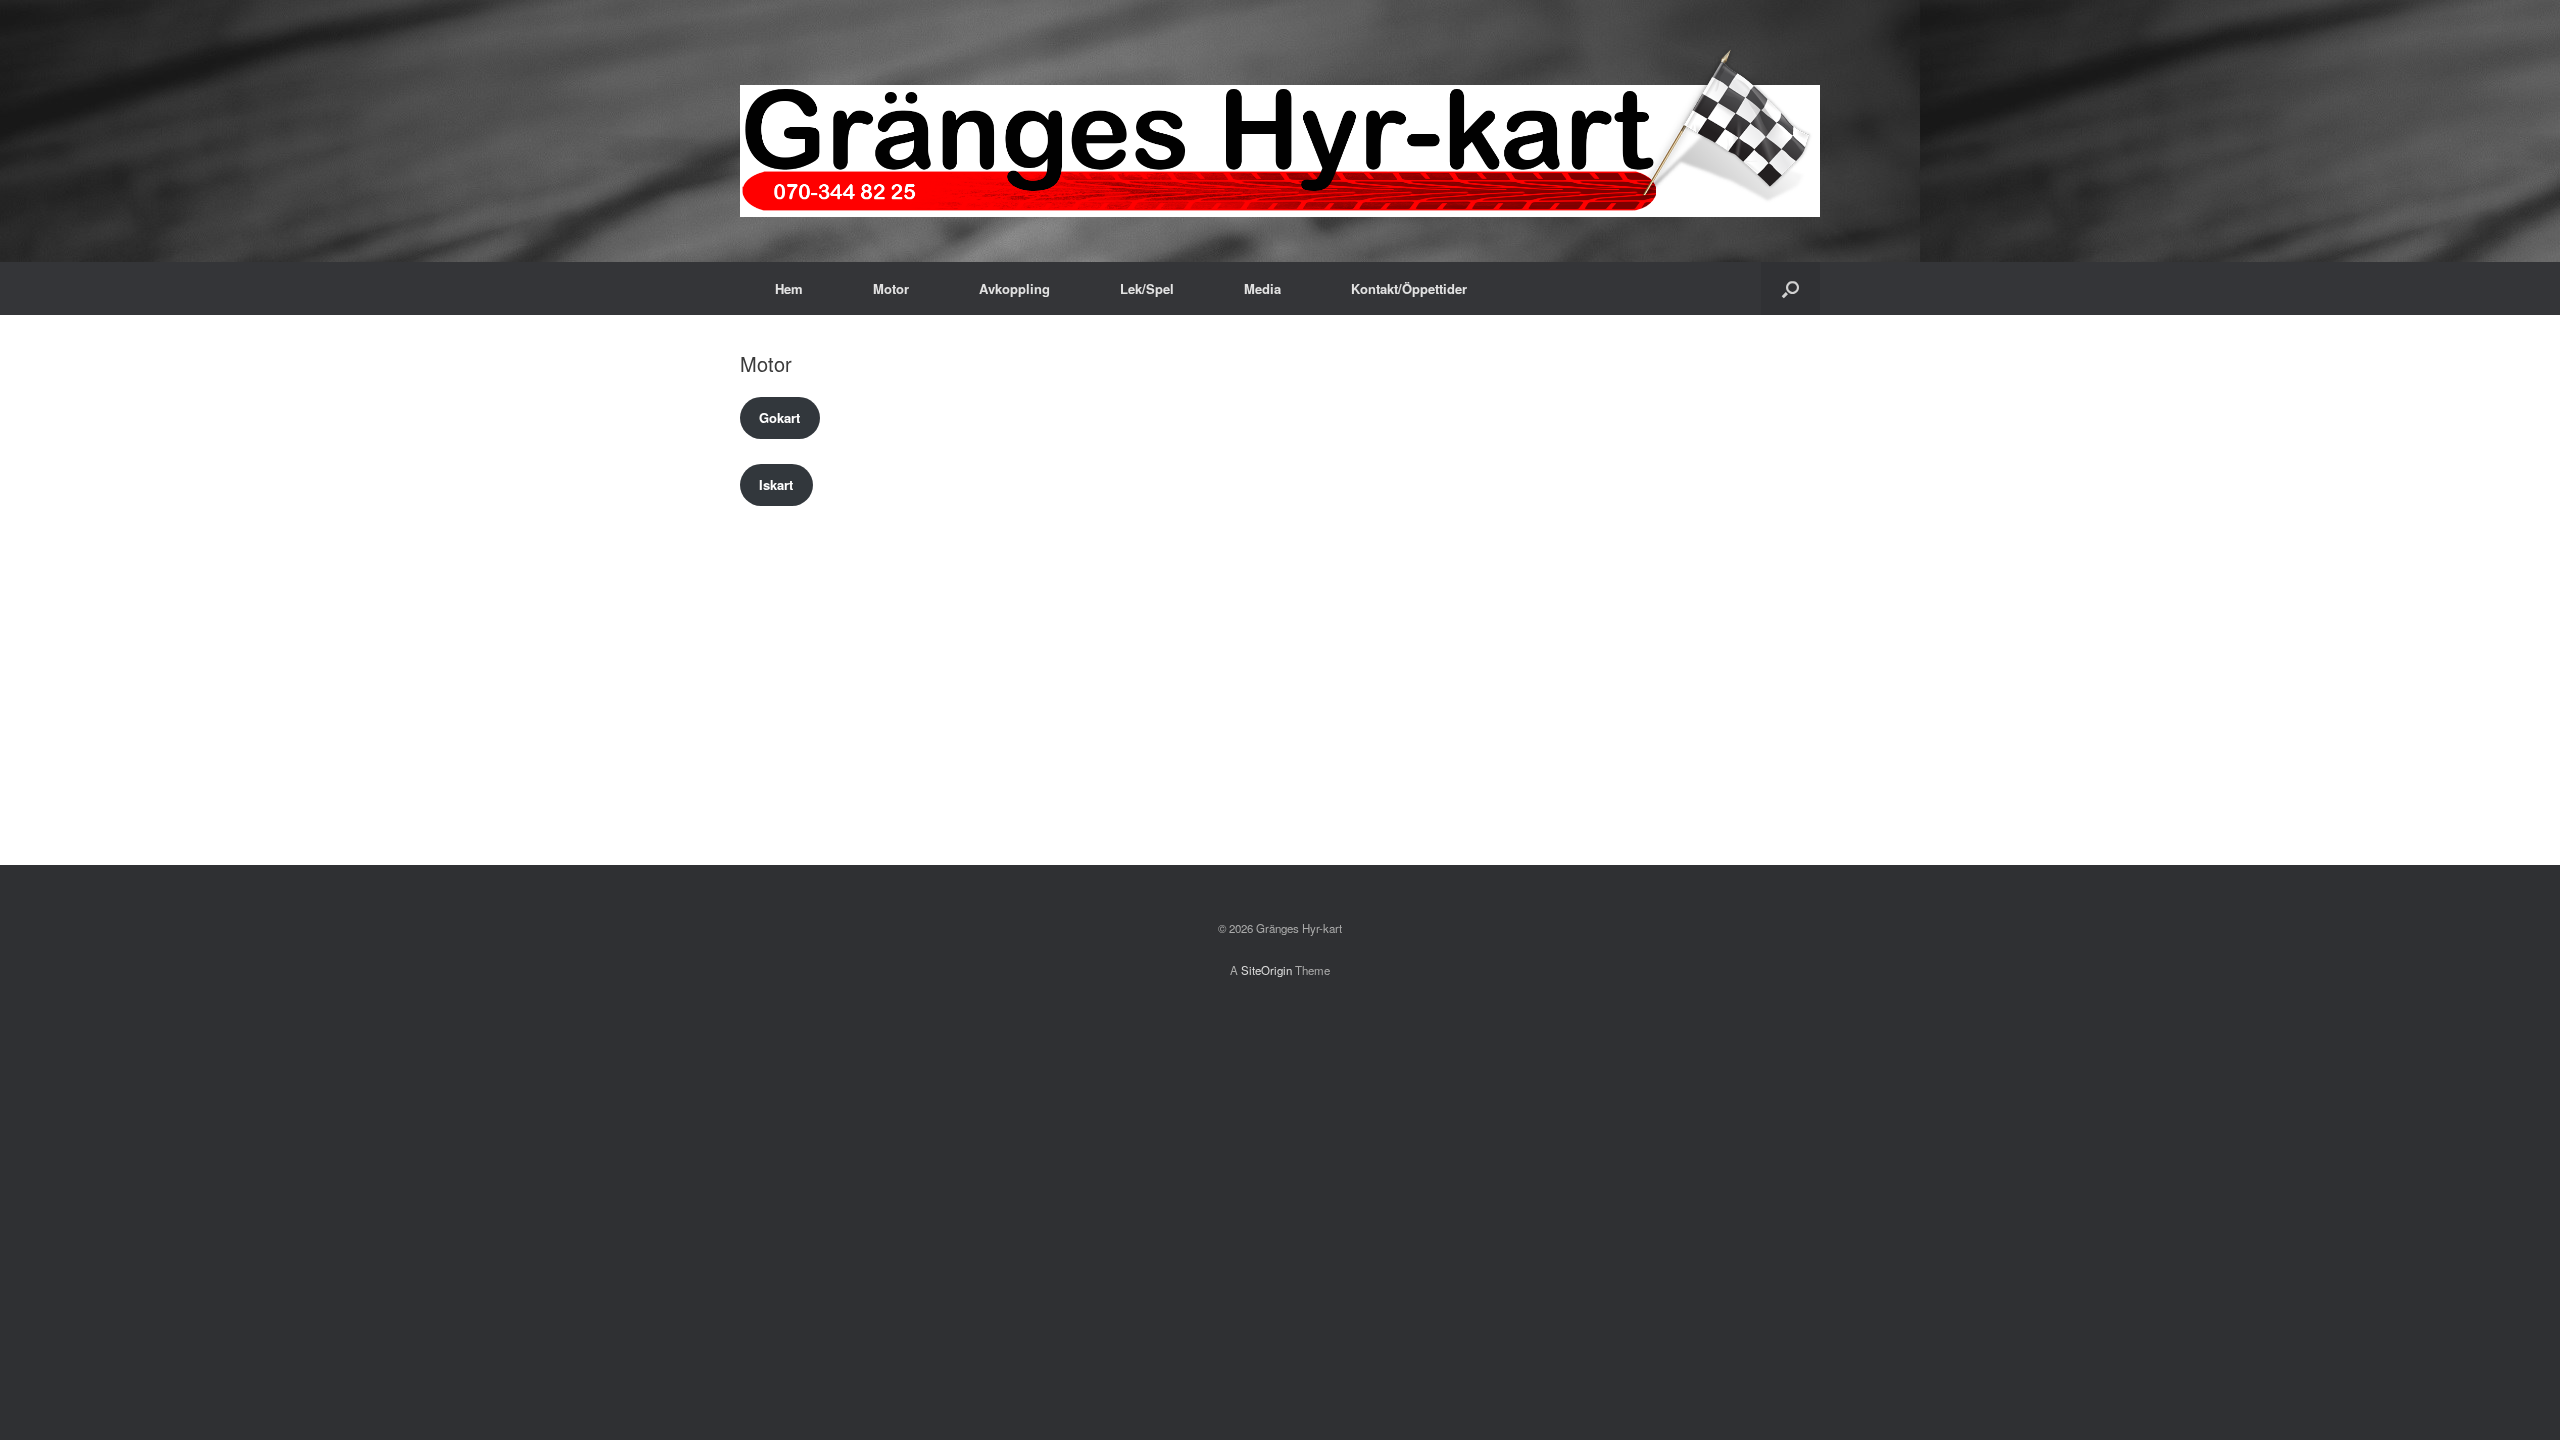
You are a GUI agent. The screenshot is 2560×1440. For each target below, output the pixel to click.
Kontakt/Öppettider (1409, 288)
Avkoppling (1014, 288)
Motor (891, 288)
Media (1262, 288)
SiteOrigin (1266, 970)
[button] (1790, 288)
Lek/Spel (1147, 288)
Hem (789, 288)
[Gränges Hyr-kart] (1280, 131)
